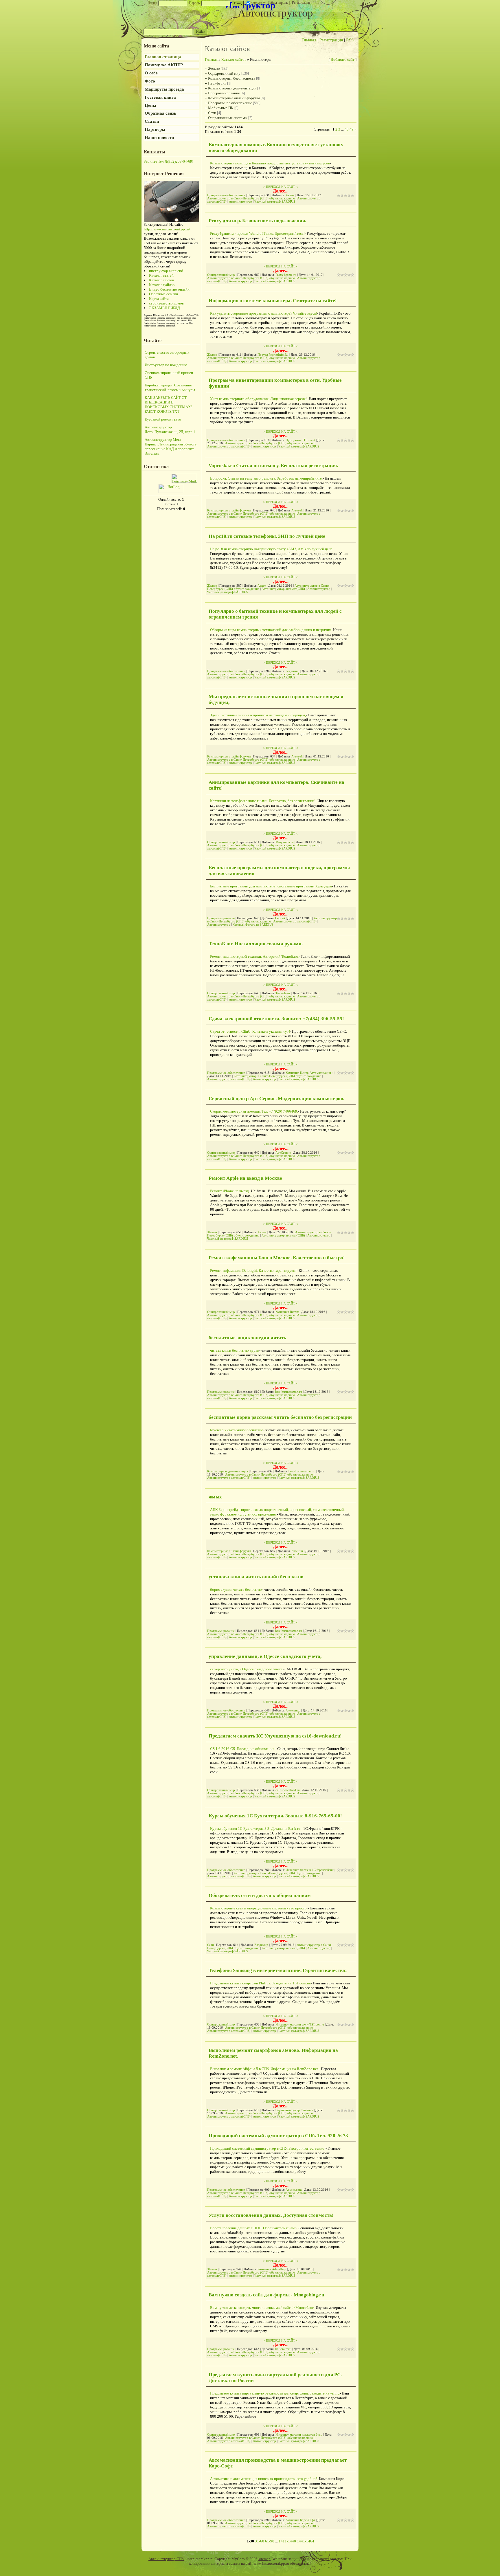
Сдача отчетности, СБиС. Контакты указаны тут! (250, 1031)
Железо (214, 68)
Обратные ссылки (163, 294)
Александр (293, 1710)
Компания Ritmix (287, 1312)
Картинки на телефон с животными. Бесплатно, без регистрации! (263, 801)
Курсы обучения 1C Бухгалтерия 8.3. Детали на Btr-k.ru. (256, 1829)
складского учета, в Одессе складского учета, (247, 1669)
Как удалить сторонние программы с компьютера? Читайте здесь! (264, 313)
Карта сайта (159, 299)
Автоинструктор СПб (166, 2559)
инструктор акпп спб (166, 271)
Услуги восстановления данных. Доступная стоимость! (271, 2215)
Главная (309, 40)
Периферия (217, 83)
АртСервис (283, 1153)
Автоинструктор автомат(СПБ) (229, 446)
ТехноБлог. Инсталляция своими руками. (256, 944)
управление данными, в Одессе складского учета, (265, 1656)
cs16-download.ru (288, 1790)
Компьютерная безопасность (232, 78)
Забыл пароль (278, 3)
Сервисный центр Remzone (294, 2110)
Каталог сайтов (161, 280)
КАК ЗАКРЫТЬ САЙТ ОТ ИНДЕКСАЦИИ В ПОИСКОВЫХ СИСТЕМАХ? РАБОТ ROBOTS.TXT (169, 404)
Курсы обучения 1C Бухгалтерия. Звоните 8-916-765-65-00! (275, 1816)
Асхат (262, 586)
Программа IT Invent (300, 440)
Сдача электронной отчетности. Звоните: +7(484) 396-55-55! (276, 1019)
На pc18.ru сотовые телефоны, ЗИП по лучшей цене (267, 536)
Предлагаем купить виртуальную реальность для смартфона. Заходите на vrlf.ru (275, 2393)
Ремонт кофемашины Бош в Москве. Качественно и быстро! (277, 1258)
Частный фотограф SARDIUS (275, 202)
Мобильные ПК (221, 108)
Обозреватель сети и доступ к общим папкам (260, 1895)
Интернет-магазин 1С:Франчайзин (310, 1870)
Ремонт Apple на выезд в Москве (245, 1178)
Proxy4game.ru (286, 275)
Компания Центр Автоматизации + (310, 1073)
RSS (350, 40)
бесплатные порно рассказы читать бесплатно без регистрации (280, 1417)
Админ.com (294, 2190)
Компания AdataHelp (272, 2269)
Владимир (293, 671)
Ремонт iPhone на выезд (229, 1191)
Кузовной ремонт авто (163, 419)
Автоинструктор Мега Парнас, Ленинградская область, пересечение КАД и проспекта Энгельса (171, 446)
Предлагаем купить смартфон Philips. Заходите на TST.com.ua (260, 1983)
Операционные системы (228, 118)
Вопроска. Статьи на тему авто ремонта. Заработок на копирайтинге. (266, 478)
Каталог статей (161, 275)
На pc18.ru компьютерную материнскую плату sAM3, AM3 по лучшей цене (271, 549)
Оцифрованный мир (224, 73)
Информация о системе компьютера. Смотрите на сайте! (273, 301)
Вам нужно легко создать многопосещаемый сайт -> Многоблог (262, 2308)
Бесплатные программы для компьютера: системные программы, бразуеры (271, 886)
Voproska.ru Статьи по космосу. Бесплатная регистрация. (273, 466)
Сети (212, 113)
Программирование (224, 93)
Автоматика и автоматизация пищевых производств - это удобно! (263, 2479)
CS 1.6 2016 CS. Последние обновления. (243, 1749)
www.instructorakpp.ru (271, 2563)
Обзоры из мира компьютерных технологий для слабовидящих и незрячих (271, 630)
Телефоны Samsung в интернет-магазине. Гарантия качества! (278, 1970)
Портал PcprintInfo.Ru (273, 355)
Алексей (297, 510)
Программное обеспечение (230, 103)
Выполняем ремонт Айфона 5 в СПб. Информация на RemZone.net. (264, 2069)
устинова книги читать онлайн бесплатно (256, 1577)
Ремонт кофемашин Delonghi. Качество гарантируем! (253, 1270)
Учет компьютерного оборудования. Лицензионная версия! (258, 399)
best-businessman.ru (289, 1392)
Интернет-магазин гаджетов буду (299, 2435)
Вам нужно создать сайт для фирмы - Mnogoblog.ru (266, 2295)
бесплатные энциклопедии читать (247, 1338)
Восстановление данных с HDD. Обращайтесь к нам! (253, 2228)
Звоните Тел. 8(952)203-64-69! (169, 161)
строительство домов (166, 303)
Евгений (297, 1551)
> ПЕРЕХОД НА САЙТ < (281, 187)
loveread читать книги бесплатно (237, 1430)
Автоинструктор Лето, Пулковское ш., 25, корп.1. (170, 429)
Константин (283, 2349)
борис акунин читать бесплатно (236, 1589)
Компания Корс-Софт (300, 2520)
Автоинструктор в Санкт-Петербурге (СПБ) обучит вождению (251, 198)
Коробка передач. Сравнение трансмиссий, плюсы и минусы (170, 387)
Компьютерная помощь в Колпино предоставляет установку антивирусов (270, 163)
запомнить (259, 3)
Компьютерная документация (232, 88)
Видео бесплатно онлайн (169, 289)
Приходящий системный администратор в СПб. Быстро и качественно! (268, 2148)
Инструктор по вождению (166, 365)
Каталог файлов (162, 285)
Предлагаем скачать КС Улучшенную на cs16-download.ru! (275, 1736)
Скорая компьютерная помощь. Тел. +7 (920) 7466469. (254, 1111)
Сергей (280, 918)
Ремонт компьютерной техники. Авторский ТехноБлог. (254, 956)
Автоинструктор (240, 202)
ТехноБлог (283, 993)
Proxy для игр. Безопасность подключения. (257, 221)
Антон (290, 195)
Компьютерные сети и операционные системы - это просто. (259, 1908)
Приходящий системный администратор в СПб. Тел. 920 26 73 (278, 2136)
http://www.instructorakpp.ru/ (167, 229)
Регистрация (301, 3)
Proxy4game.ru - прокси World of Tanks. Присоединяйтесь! (257, 233)
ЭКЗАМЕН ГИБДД (164, 308)
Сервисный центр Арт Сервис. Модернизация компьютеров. (276, 1099)
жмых (215, 1497)
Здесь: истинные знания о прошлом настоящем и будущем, (258, 715)
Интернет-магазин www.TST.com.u (300, 2024)
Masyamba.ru (285, 842)
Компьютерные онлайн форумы (234, 98)
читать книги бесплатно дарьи (235, 1350)
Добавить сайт (343, 59)
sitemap (264, 2559)
